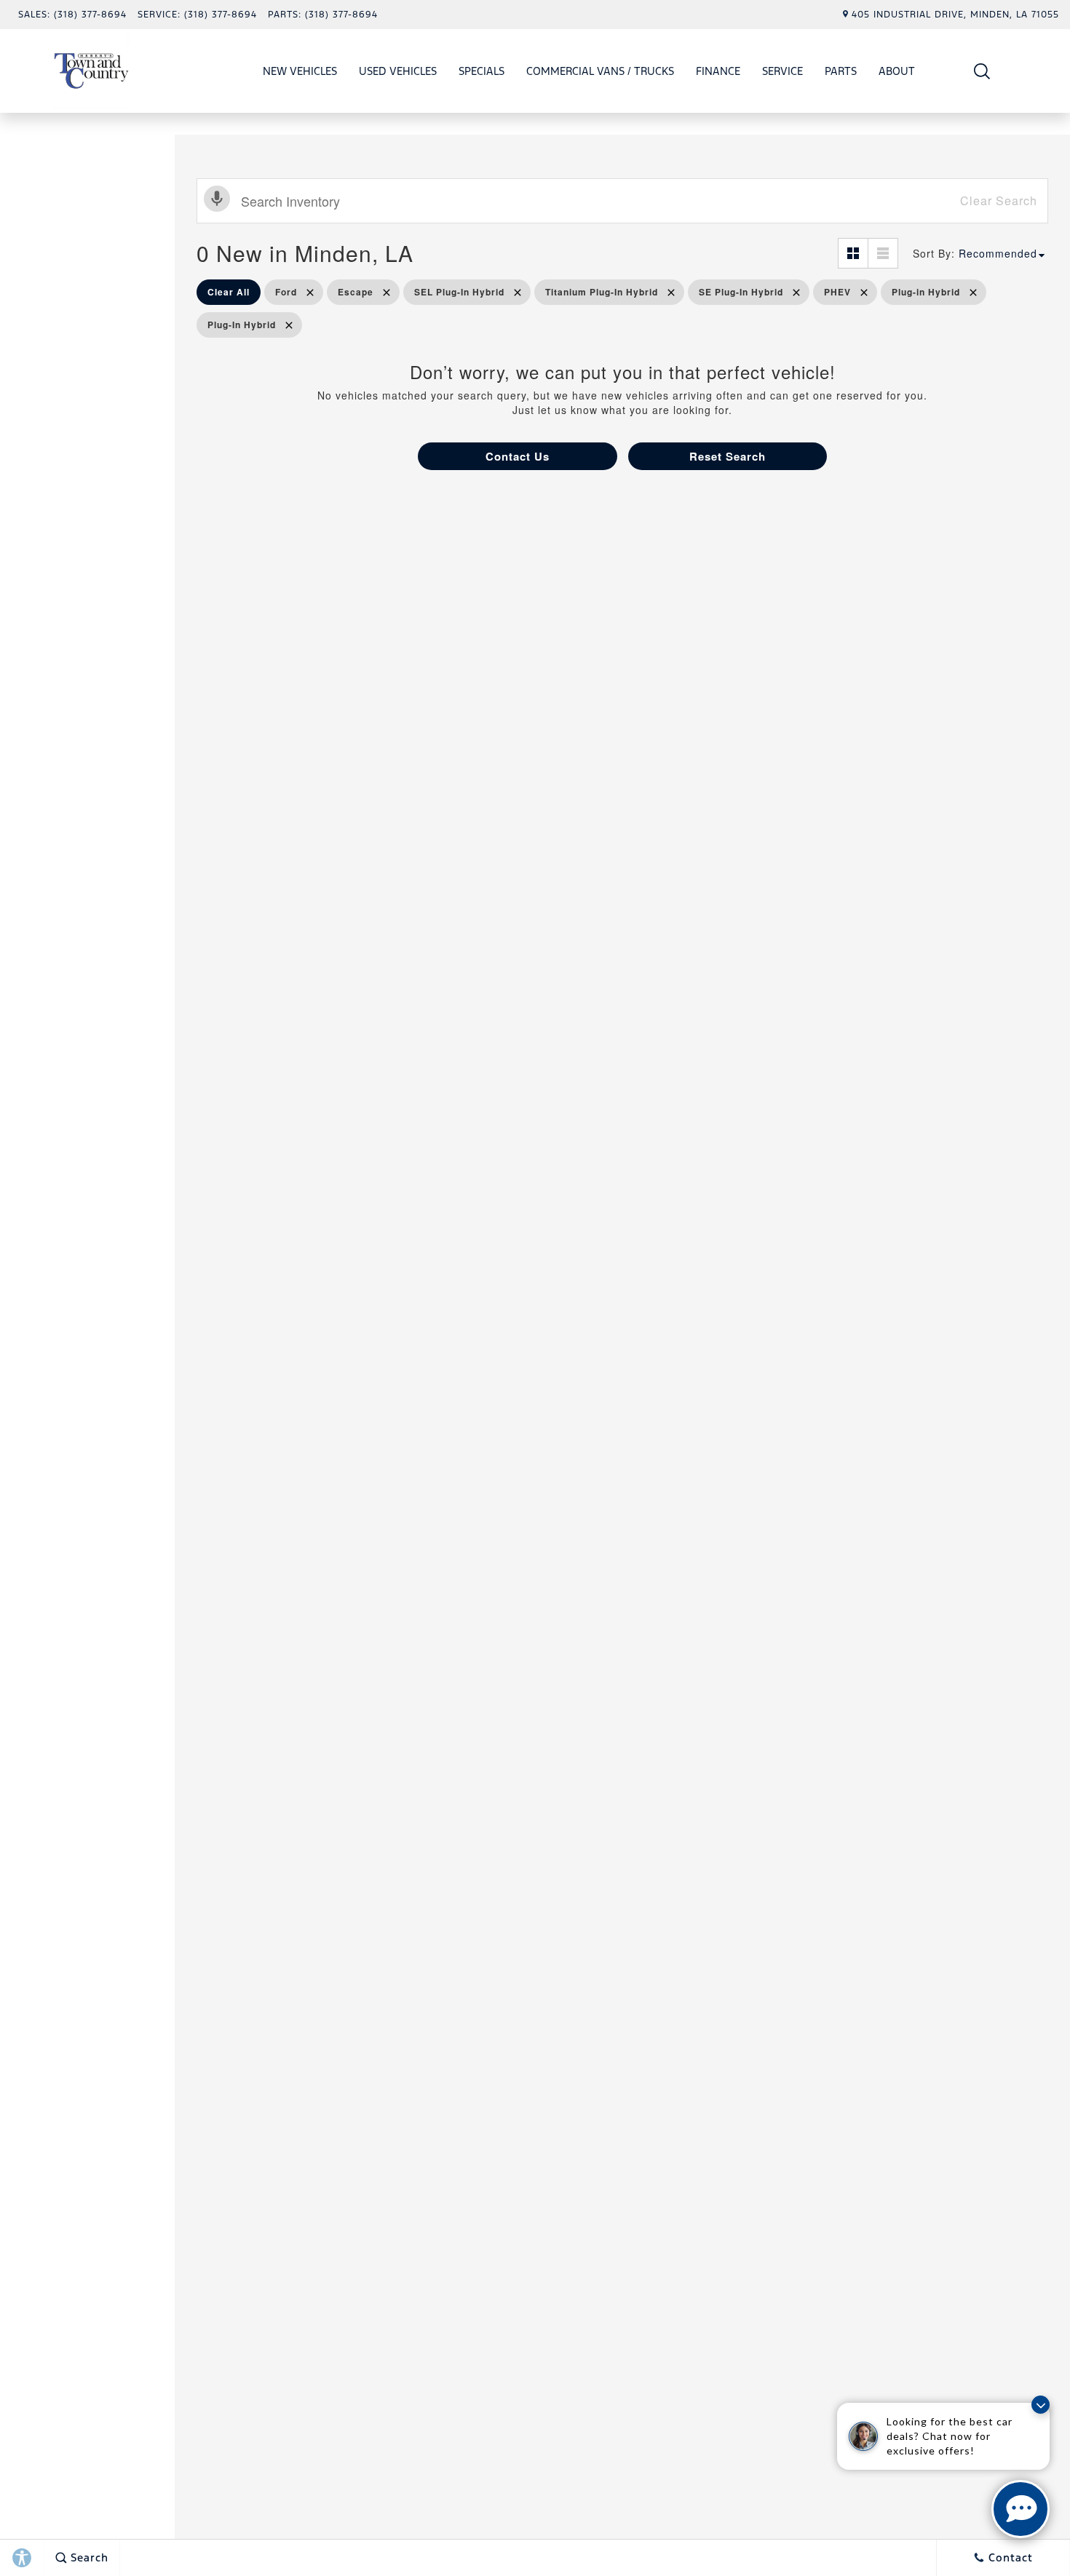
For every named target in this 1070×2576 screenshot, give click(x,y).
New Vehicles (300, 71)
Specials (481, 71)
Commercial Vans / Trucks (600, 71)
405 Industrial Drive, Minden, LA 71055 (955, 15)
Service (782, 71)
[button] (982, 71)
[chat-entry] (1021, 2509)
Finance (718, 71)
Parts (841, 71)
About (897, 71)
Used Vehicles (398, 71)
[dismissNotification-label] (1041, 2405)
